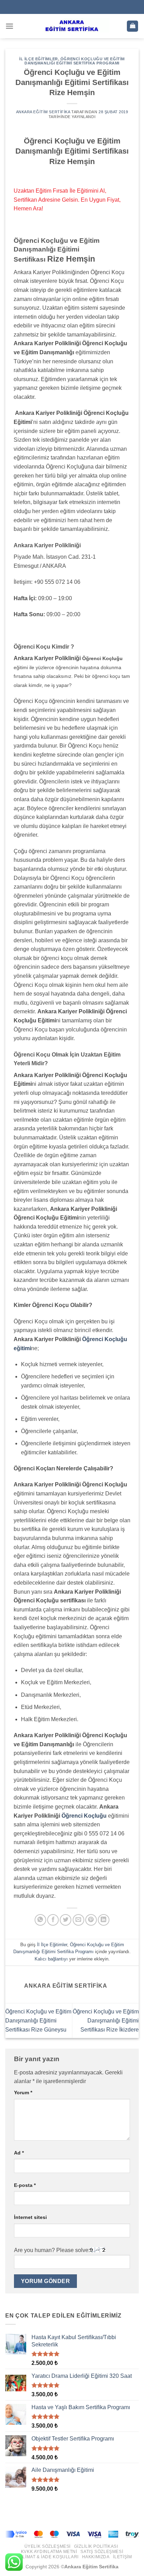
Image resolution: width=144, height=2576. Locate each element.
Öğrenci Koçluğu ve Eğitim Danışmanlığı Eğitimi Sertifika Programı (75, 61)
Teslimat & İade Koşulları (46, 2557)
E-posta (25, 2185)
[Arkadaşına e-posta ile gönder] (78, 1920)
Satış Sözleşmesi (102, 2552)
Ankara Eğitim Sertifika (43, 112)
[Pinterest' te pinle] (91, 1920)
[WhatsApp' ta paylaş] (40, 1920)
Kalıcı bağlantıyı (51, 1959)
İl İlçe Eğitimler (39, 59)
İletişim (122, 2557)
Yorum (23, 2092)
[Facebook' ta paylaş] (53, 1920)
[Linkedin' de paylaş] (104, 1920)
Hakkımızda (96, 2557)
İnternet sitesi (30, 2217)
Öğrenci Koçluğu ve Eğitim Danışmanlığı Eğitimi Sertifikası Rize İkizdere (106, 2020)
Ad (19, 2153)
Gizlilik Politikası (96, 2546)
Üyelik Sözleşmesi (48, 2546)
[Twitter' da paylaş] (66, 1920)
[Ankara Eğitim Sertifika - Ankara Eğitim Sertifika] (72, 26)
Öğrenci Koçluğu (84, 1816)
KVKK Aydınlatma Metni (49, 2552)
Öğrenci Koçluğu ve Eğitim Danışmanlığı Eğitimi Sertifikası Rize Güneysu (38, 2020)
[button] (9, 26)
